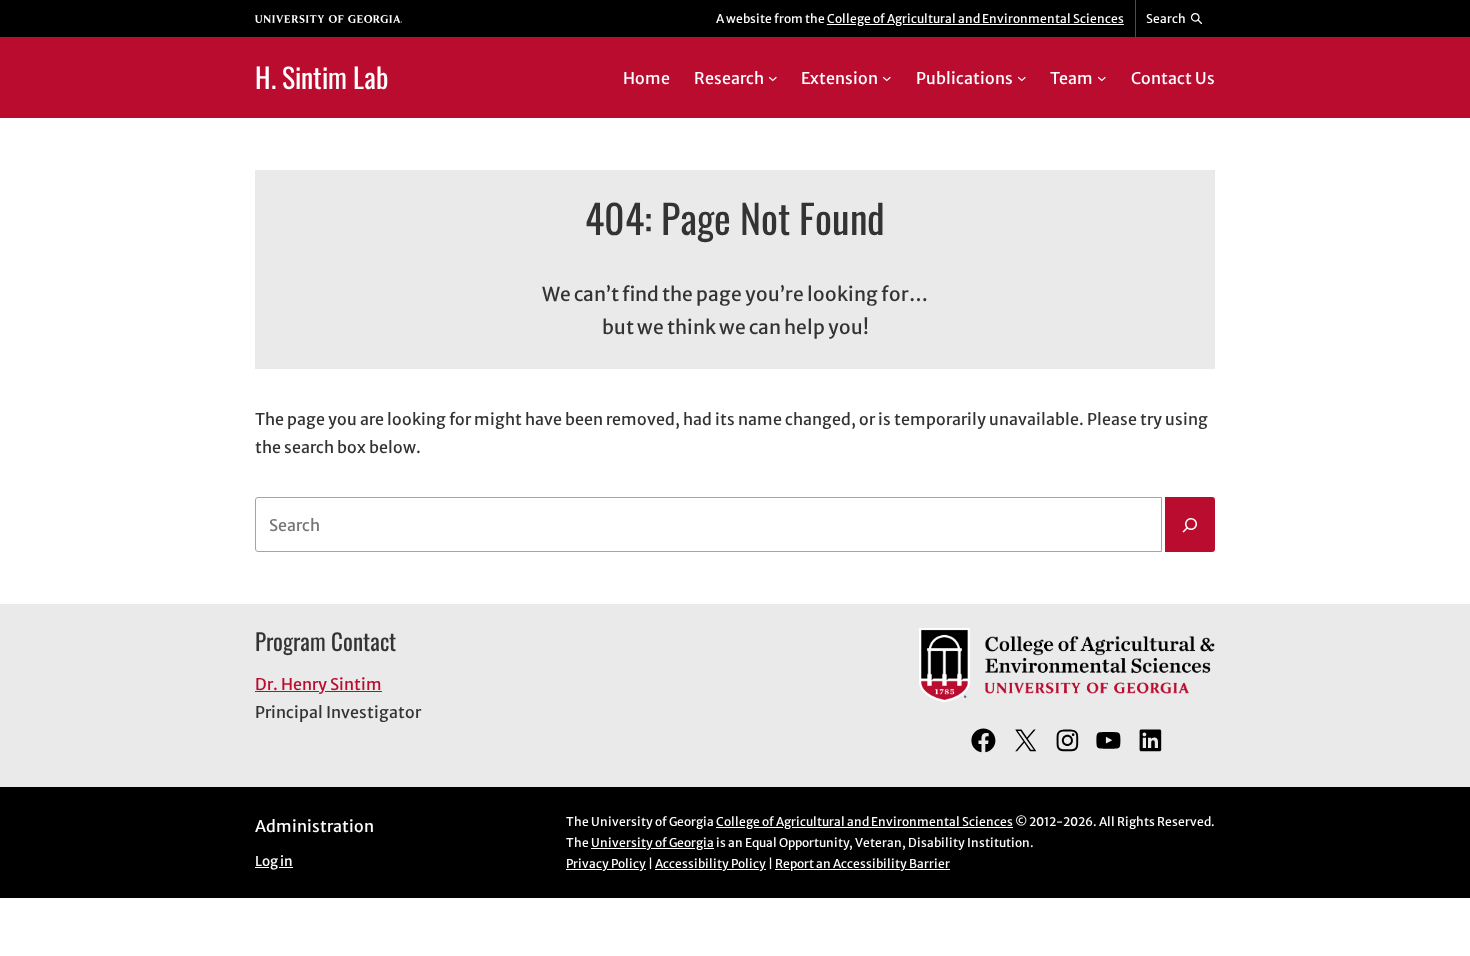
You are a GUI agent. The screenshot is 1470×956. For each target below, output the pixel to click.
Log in (274, 861)
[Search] (1190, 525)
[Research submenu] (773, 78)
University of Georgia (652, 842)
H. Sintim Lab (321, 76)
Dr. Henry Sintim (318, 684)
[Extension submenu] (887, 78)
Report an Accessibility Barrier (862, 863)
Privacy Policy (606, 863)
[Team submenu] (1102, 78)
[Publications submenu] (1022, 78)
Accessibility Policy (710, 863)
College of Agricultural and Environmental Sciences (975, 18)
